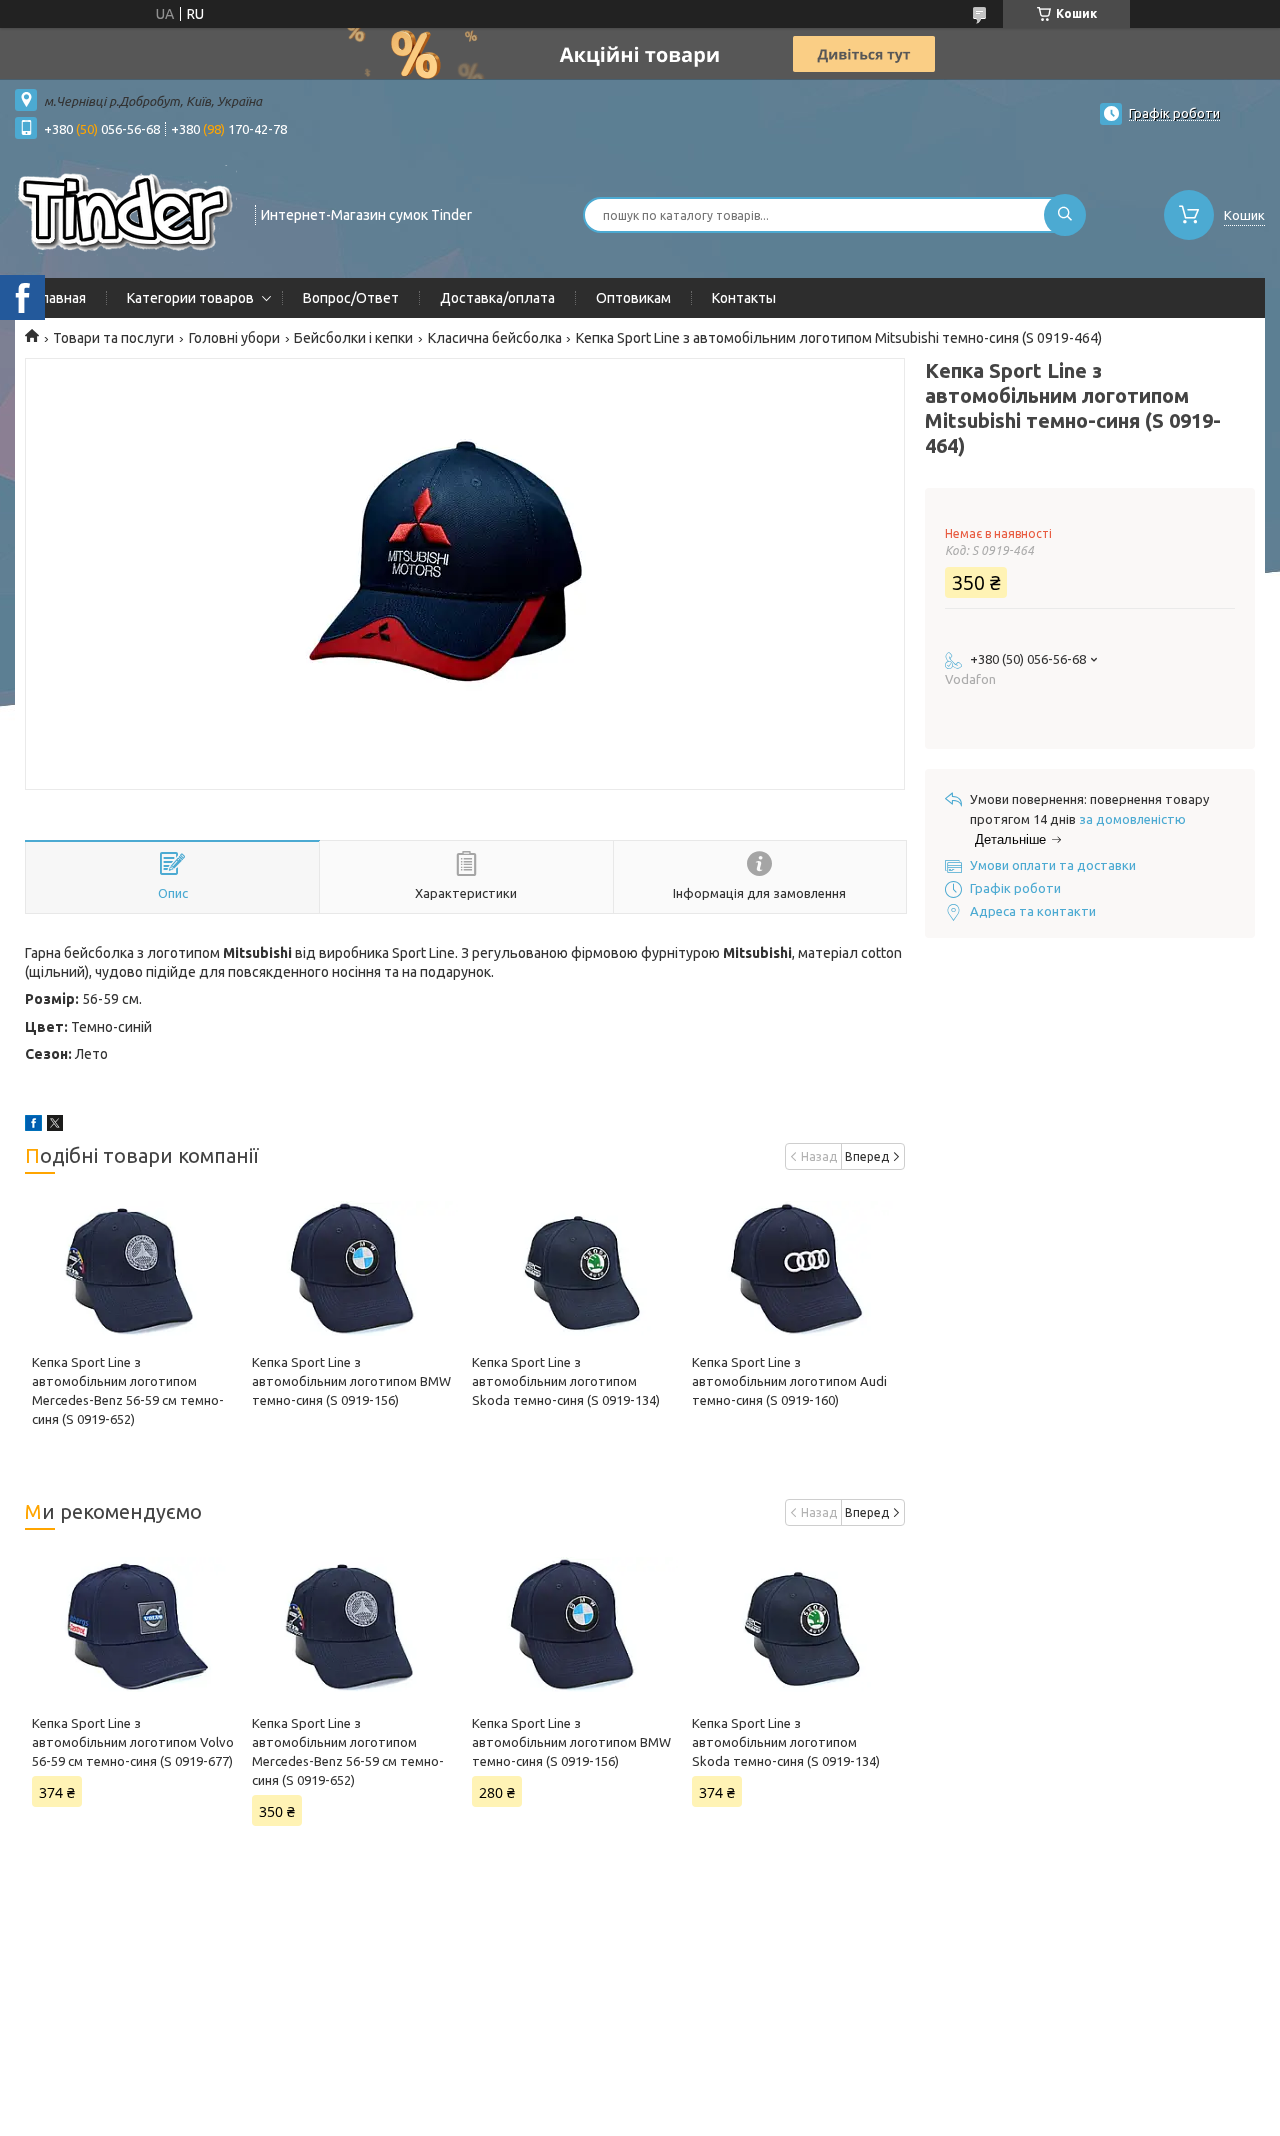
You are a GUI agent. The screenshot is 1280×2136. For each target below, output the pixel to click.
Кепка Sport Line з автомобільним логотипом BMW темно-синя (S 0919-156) (351, 1381)
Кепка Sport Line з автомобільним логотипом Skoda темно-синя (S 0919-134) (566, 1381)
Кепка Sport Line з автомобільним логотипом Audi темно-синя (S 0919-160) (789, 1381)
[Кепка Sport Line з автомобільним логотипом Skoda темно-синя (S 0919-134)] (575, 1268)
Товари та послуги (113, 338)
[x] (55, 1126)
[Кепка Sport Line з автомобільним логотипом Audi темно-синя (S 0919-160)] (795, 1268)
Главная (60, 298)
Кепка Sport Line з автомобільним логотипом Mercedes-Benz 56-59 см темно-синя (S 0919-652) (348, 1751)
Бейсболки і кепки (353, 338)
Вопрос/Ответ (351, 298)
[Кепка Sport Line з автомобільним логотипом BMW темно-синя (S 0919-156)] (355, 1268)
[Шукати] (1065, 215)
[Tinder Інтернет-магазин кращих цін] (126, 213)
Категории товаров (190, 298)
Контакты (744, 298)
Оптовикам (633, 298)
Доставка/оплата (497, 298)
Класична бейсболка (495, 338)
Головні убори (234, 338)
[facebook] (33, 1126)
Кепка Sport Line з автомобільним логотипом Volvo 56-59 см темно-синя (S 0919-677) (133, 1742)
